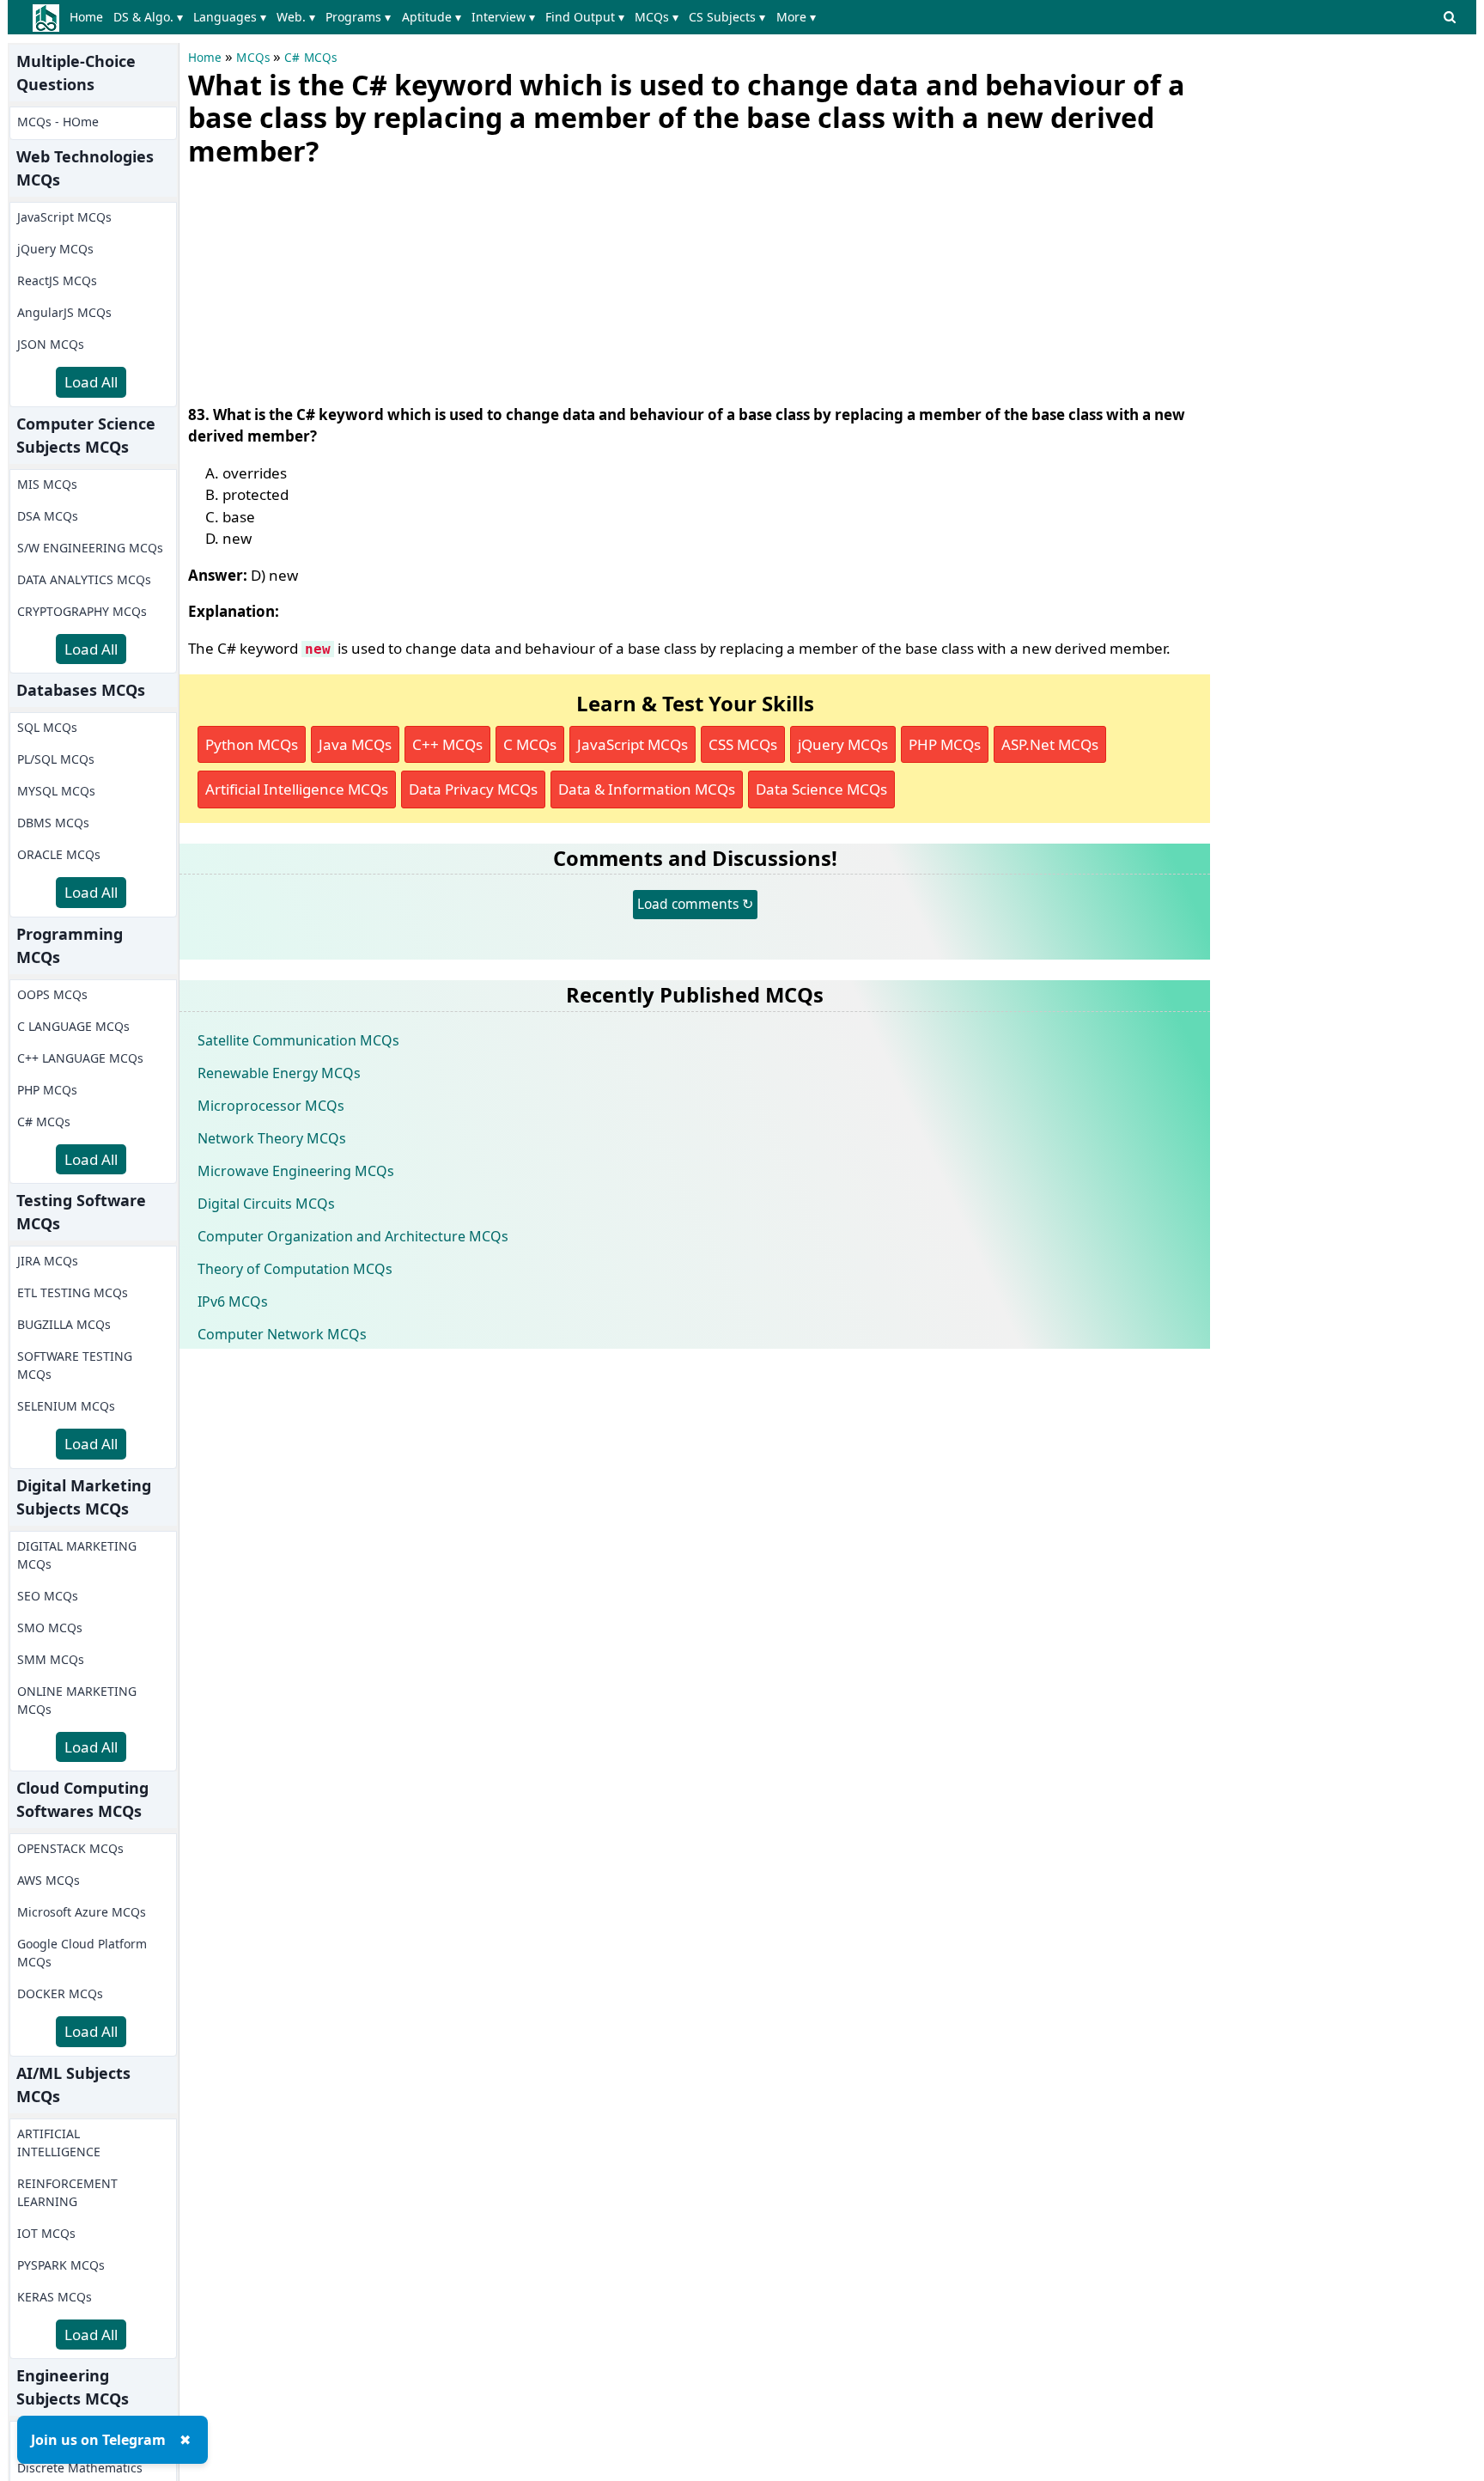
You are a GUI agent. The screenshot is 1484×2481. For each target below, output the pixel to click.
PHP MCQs (47, 1090)
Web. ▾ (296, 17)
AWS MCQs (49, 1880)
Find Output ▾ (585, 17)
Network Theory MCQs (272, 1138)
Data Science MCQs (821, 789)
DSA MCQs (48, 516)
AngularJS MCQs (64, 312)
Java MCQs (355, 744)
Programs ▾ (358, 17)
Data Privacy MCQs (473, 789)
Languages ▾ (230, 17)
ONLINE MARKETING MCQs (77, 1700)
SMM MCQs (51, 1659)
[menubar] (446, 17)
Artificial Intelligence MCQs (297, 789)
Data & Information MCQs (647, 789)
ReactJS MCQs (57, 280)
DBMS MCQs (53, 823)
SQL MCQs (47, 727)
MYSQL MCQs (56, 791)
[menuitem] (90, 17)
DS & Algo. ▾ (148, 17)
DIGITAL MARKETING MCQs (77, 1555)
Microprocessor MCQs (271, 1106)
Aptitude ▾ (432, 17)
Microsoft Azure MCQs (82, 1912)
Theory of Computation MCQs (295, 1269)
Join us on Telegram (98, 2440)
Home (86, 17)
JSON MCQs (51, 344)
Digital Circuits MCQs (266, 1204)
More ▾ (796, 17)
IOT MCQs (46, 2233)
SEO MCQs (48, 1596)
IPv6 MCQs (233, 1301)
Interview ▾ (503, 17)
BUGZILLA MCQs (64, 1324)
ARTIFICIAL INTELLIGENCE (59, 2143)
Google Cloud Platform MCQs (82, 1953)
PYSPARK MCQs (61, 2265)
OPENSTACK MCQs (70, 1848)
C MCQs (530, 744)
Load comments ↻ (695, 904)
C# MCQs (44, 1122)
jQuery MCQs (55, 249)
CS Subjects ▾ (727, 17)
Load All (91, 382)
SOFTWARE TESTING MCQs (75, 1365)
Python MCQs (252, 744)
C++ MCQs (447, 744)
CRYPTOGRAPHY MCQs (82, 611)
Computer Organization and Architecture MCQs (353, 1236)
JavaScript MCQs (64, 217)
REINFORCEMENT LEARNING (67, 2192)
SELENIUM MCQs (66, 1406)
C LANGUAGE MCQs (73, 1026)
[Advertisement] (317, 282)
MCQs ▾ (657, 17)
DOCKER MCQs (60, 1993)
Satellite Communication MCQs (298, 1040)
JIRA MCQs (48, 1261)
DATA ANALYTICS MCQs (84, 579)
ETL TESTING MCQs (73, 1292)
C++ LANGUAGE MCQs (80, 1058)
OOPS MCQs (52, 994)
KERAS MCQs (55, 2297)
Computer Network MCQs (282, 1334)
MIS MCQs (47, 484)
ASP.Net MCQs (1050, 744)
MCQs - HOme (58, 122)
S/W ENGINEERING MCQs (90, 548)
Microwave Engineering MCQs (296, 1171)
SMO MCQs (50, 1628)
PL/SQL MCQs (56, 759)
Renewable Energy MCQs (279, 1073)
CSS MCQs (743, 744)
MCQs (253, 58)
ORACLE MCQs (59, 854)
